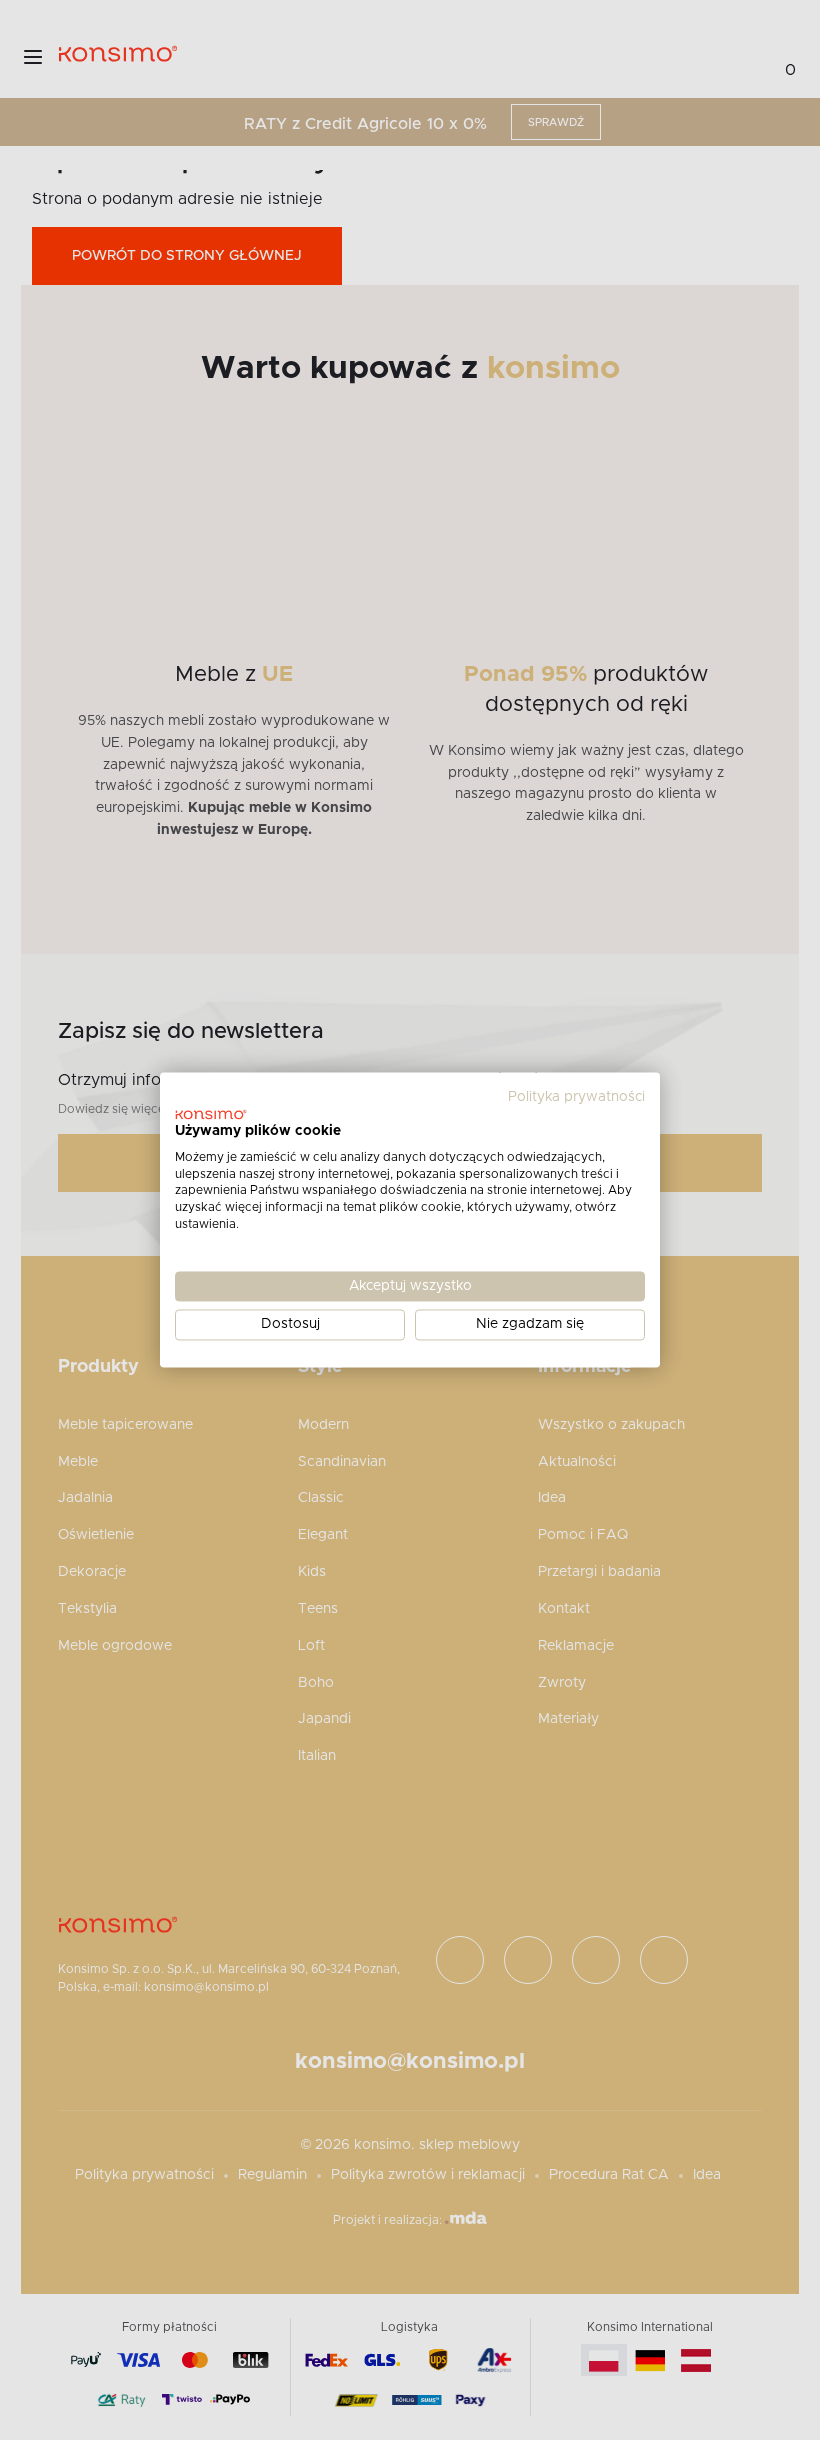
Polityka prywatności (576, 1097)
